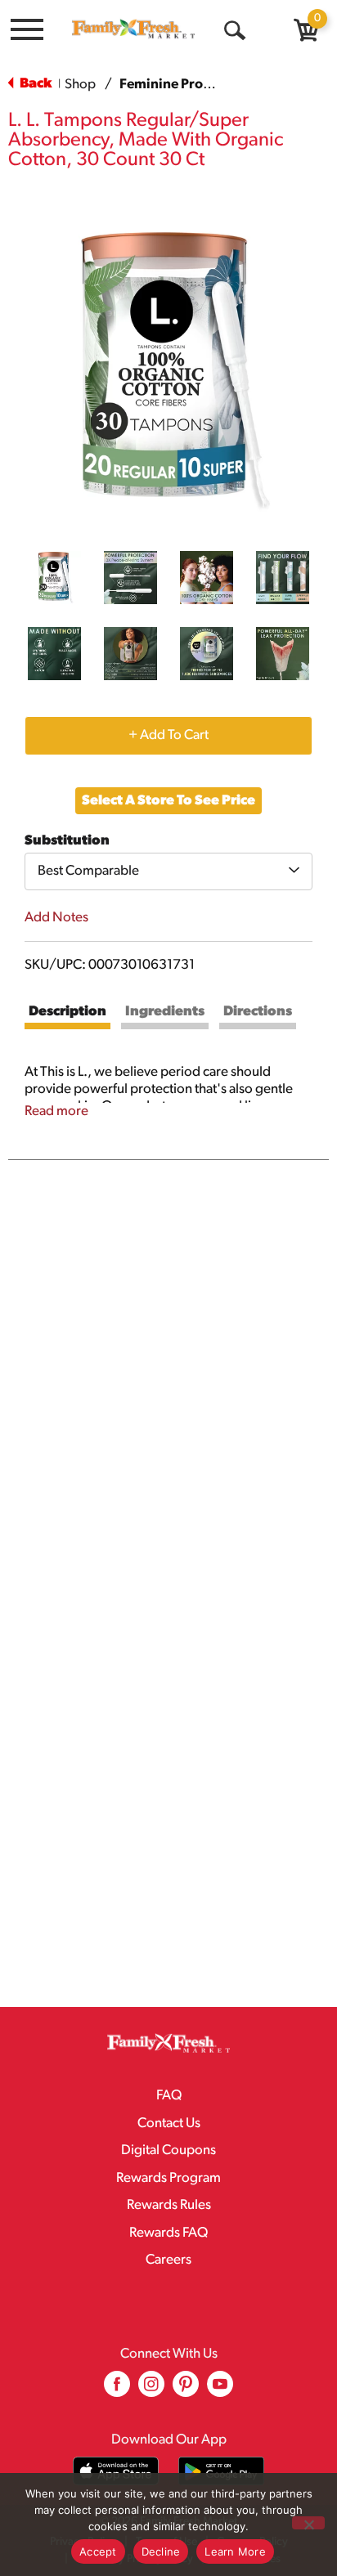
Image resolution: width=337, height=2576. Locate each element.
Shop (80, 85)
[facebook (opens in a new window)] (117, 2390)
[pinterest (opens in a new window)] (186, 2390)
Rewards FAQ (168, 2233)
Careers (168, 2260)
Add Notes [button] (56, 918)
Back (34, 84)
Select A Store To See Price (168, 801)
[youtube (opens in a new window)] (220, 2390)
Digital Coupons (168, 2150)
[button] (54, 578)
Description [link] (67, 1012)
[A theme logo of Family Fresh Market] (133, 29)
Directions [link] (258, 1012)
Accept (98, 2551)
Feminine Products (179, 85)
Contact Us (169, 2124)
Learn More (235, 2551)
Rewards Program (168, 2178)
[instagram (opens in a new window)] (151, 2390)
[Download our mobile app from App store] (116, 2471)
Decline (161, 2551)
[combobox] (168, 871)
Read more (56, 1111)
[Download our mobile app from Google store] (221, 2471)
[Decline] (308, 2523)
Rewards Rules (169, 2205)
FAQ (169, 2096)
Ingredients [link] (165, 1012)
